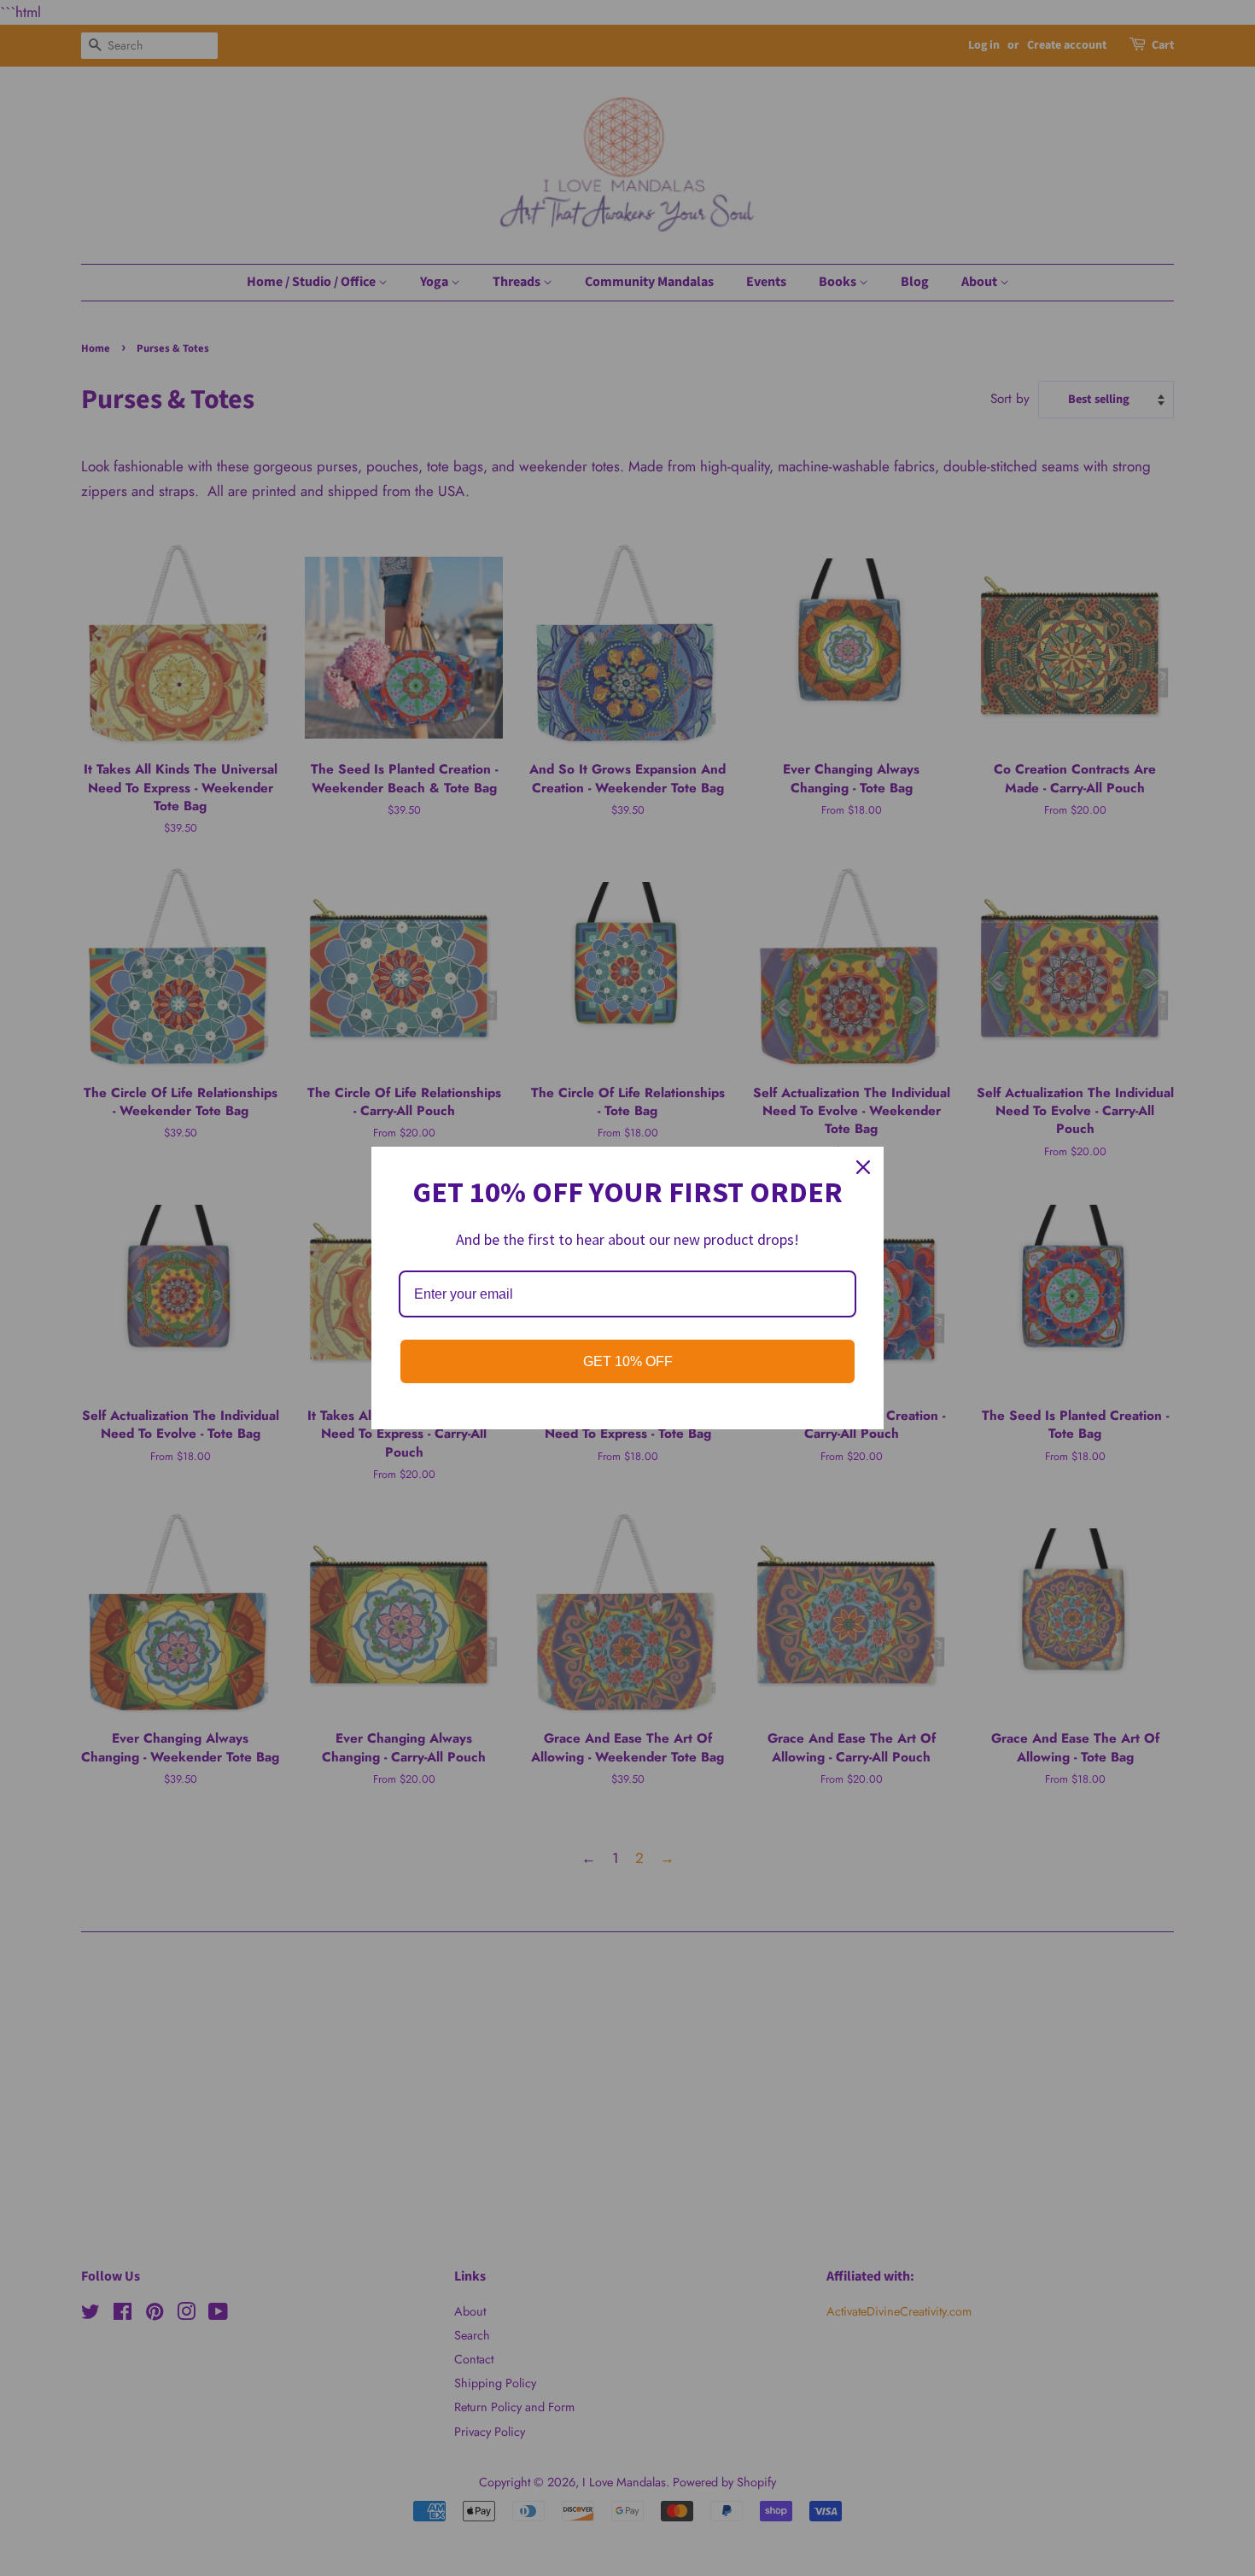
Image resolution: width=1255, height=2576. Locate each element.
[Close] (863, 1167)
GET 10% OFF (628, 1361)
